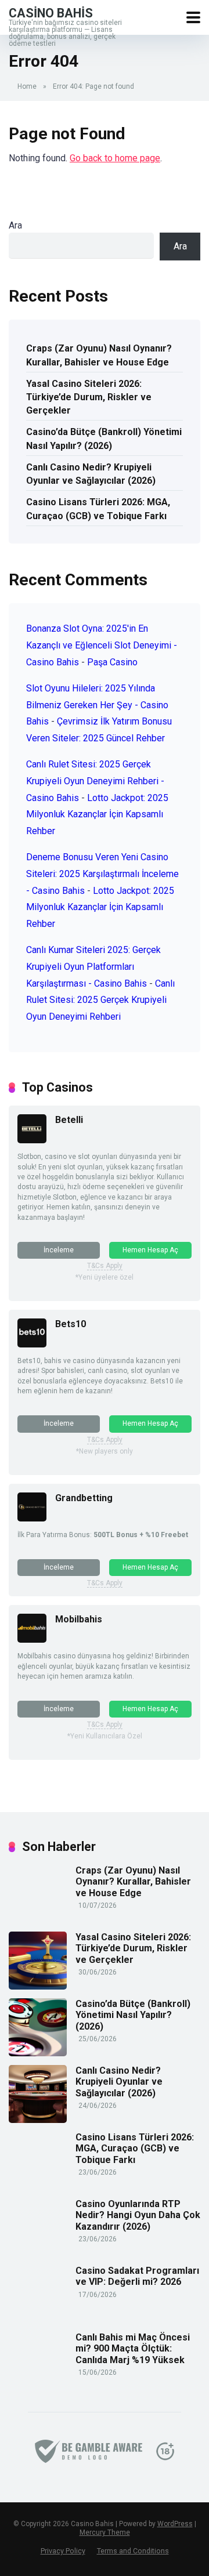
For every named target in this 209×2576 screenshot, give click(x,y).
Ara (15, 225)
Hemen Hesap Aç (150, 1250)
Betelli (69, 1120)
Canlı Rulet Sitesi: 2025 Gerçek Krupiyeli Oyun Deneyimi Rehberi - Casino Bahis (95, 781)
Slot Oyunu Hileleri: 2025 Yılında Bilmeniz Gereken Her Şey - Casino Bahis (97, 705)
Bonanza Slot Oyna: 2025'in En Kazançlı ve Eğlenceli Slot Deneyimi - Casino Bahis (102, 645)
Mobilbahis (79, 1619)
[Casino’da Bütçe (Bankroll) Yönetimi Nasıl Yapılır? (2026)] (38, 2053)
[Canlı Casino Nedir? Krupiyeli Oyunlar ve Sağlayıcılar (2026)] (38, 2120)
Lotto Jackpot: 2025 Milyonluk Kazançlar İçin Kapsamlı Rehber (97, 815)
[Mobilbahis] (32, 1640)
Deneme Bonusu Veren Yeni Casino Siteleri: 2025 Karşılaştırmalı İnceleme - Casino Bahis (102, 874)
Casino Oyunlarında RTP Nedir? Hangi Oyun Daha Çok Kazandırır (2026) (138, 2215)
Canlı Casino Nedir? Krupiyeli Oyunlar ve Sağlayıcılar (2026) (91, 474)
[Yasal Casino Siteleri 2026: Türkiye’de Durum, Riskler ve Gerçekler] (38, 1986)
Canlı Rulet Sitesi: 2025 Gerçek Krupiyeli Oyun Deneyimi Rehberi (100, 1000)
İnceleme (59, 1250)
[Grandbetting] (32, 1518)
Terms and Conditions (133, 2551)
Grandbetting (84, 1498)
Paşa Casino (112, 662)
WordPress (175, 2524)
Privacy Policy (63, 2551)
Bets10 (71, 1324)
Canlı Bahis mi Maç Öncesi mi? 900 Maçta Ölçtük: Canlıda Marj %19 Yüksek (133, 2348)
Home (27, 86)
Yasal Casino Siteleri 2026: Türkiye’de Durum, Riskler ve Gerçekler (89, 397)
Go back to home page (115, 158)
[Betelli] (32, 1140)
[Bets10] (32, 1344)
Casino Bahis (51, 12)
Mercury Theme (105, 2532)
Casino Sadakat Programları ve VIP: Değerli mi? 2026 (137, 2276)
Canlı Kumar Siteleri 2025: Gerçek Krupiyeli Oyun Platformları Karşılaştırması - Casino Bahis (93, 967)
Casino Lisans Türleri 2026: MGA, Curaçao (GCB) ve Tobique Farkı (98, 509)
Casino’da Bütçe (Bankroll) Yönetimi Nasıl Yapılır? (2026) (104, 439)
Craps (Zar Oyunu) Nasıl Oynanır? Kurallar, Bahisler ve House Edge (99, 355)
